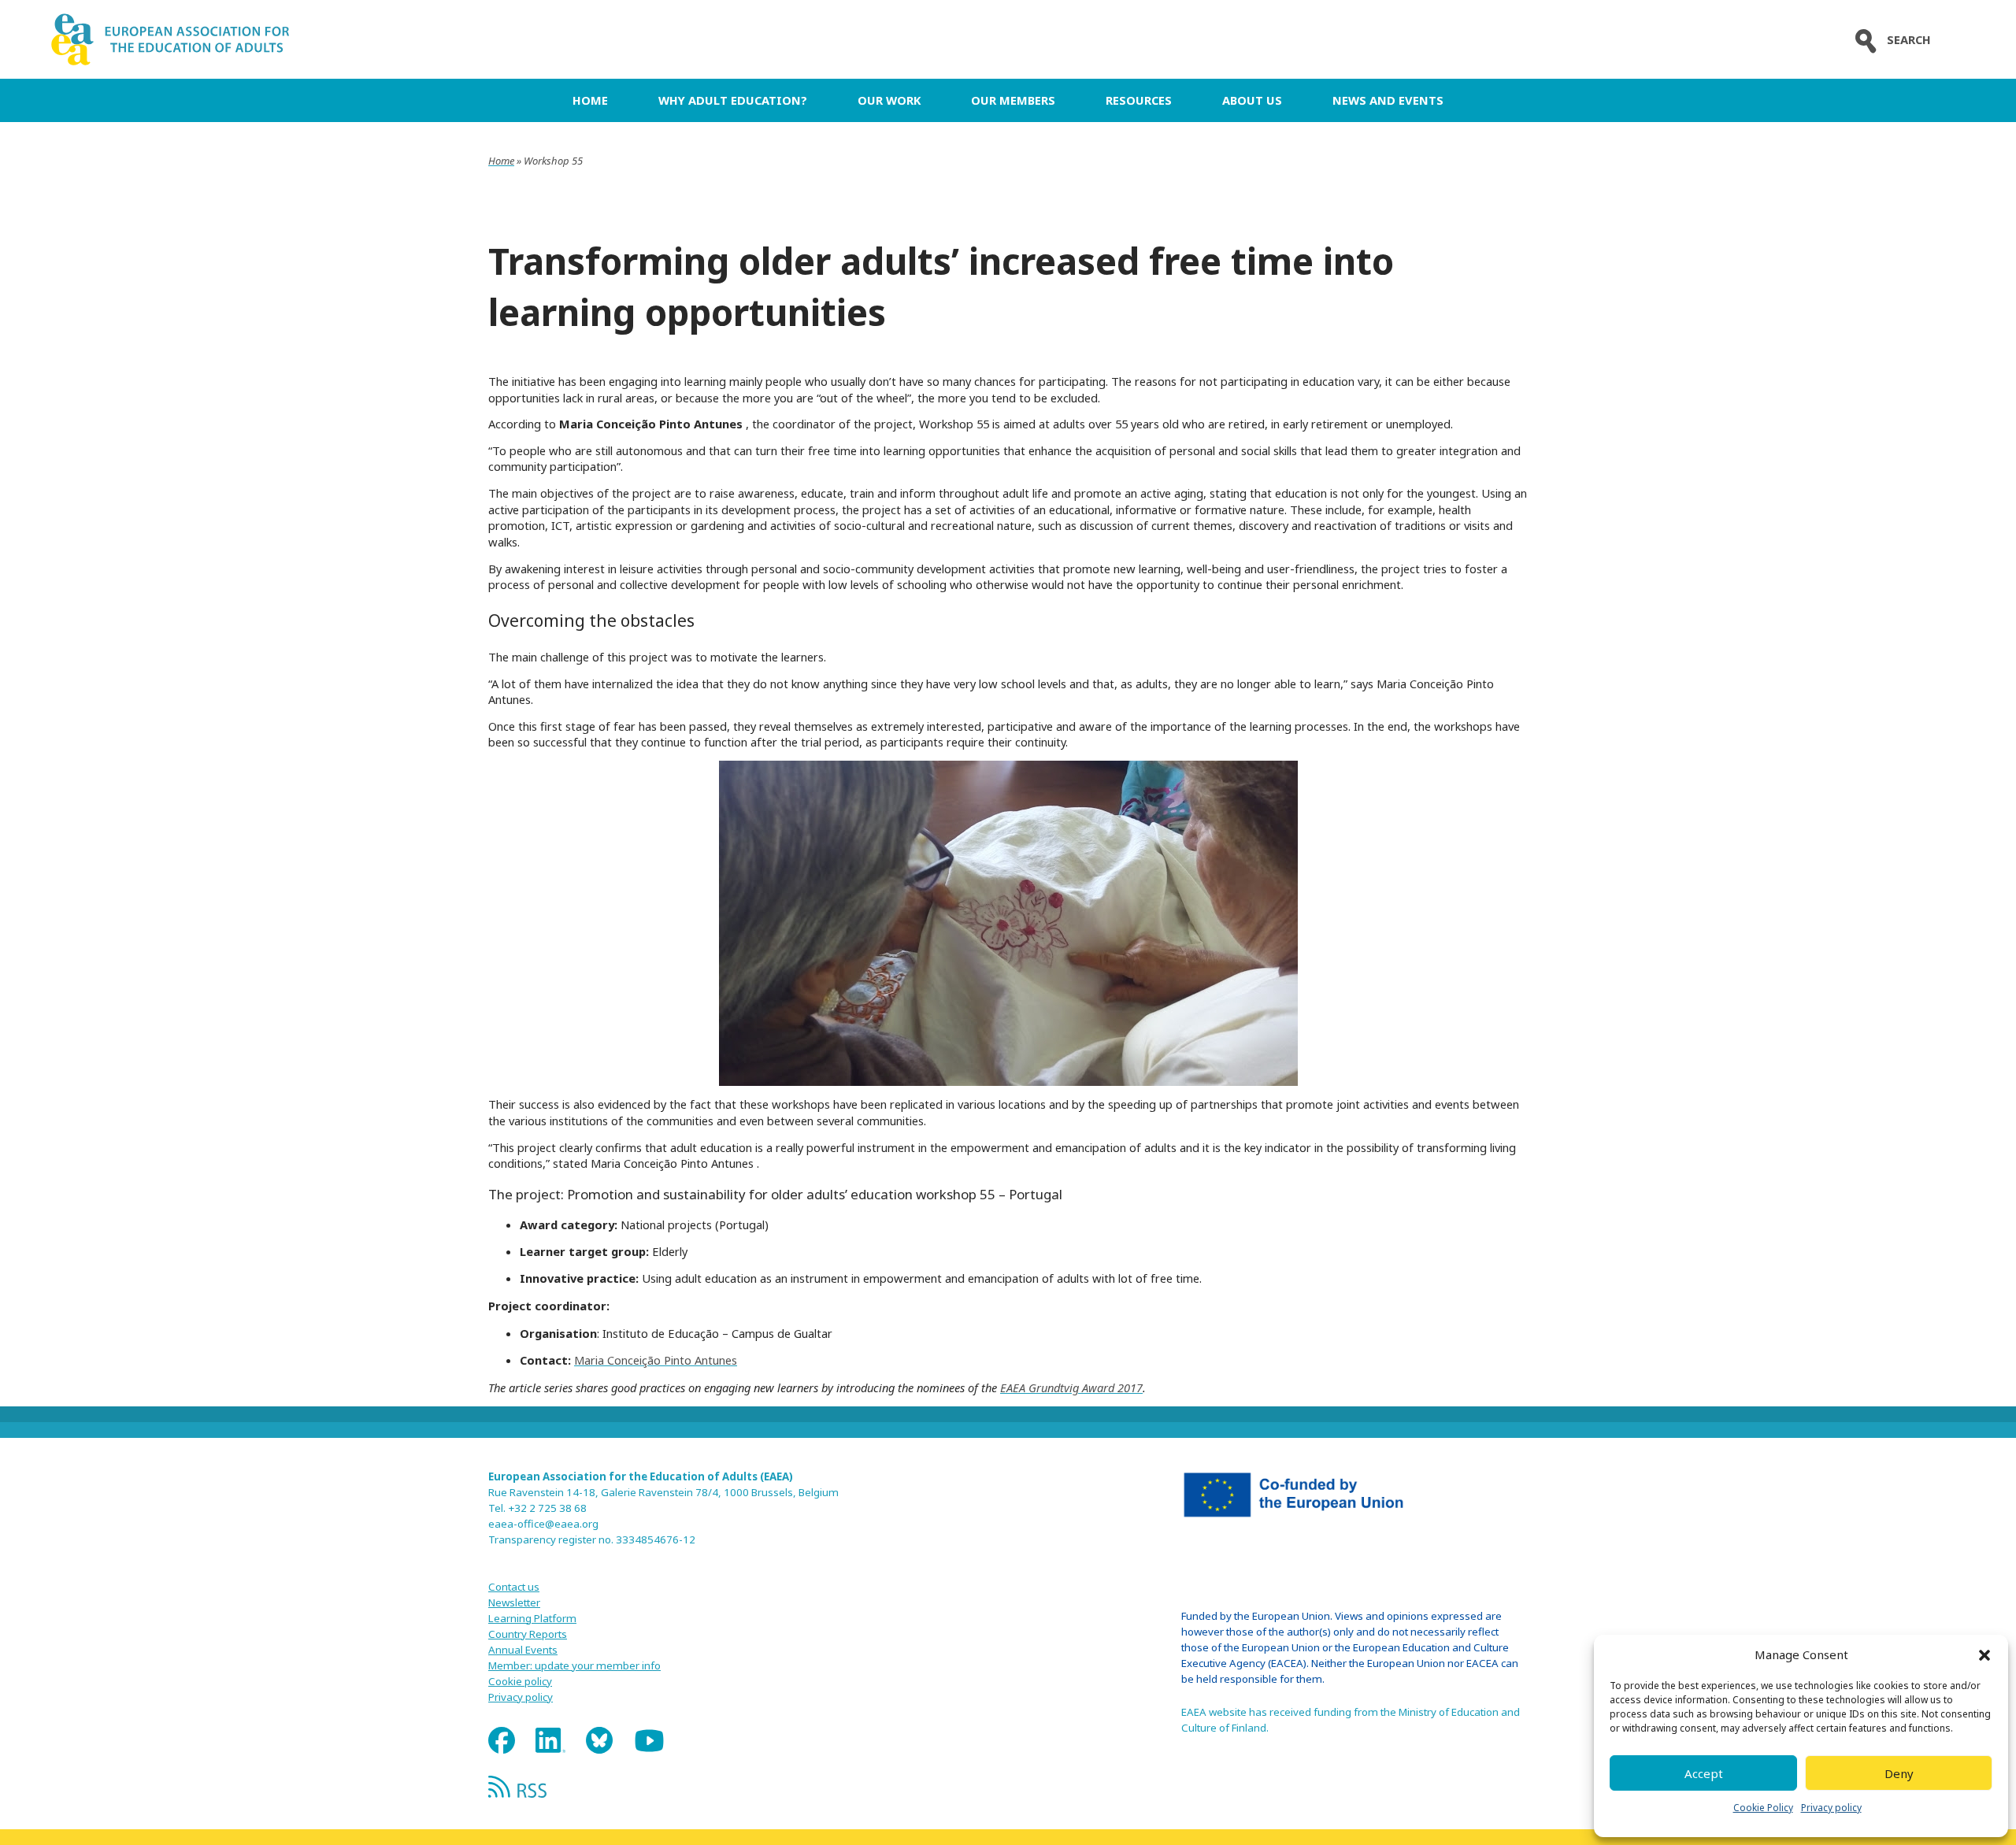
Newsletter (514, 1602)
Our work (889, 100)
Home (590, 100)
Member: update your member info (574, 1665)
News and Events (1388, 100)
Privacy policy (1831, 1808)
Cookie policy (520, 1681)
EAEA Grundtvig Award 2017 (1071, 1387)
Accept (1704, 1773)
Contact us (514, 1587)
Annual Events (523, 1650)
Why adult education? (733, 100)
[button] (1984, 1655)
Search (1909, 40)
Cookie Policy (1763, 1808)
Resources (1139, 100)
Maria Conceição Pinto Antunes (656, 1360)
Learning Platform (532, 1618)
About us (1252, 100)
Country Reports (528, 1634)
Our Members (1013, 100)
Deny (1899, 1773)
